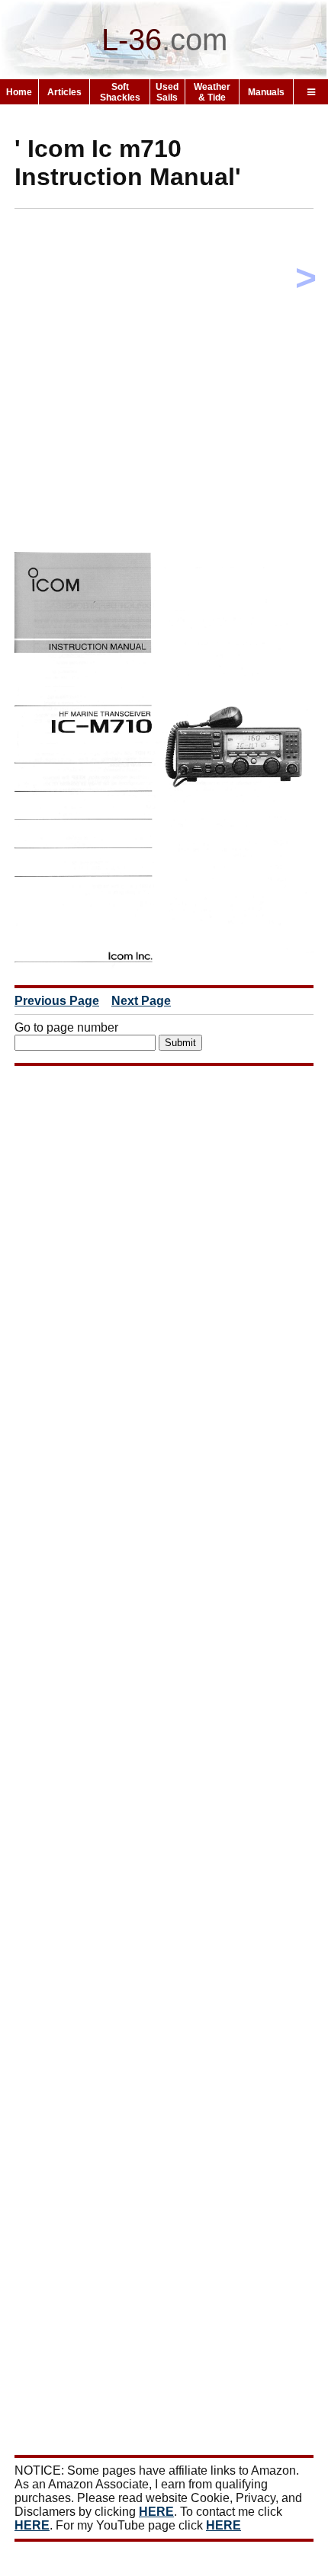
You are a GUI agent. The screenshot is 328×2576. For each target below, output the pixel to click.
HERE (156, 2512)
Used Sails (167, 92)
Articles (64, 92)
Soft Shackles (120, 92)
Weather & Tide (212, 92)
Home (19, 92)
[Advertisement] (164, 384)
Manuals (266, 92)
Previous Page (57, 1001)
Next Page (141, 1001)
